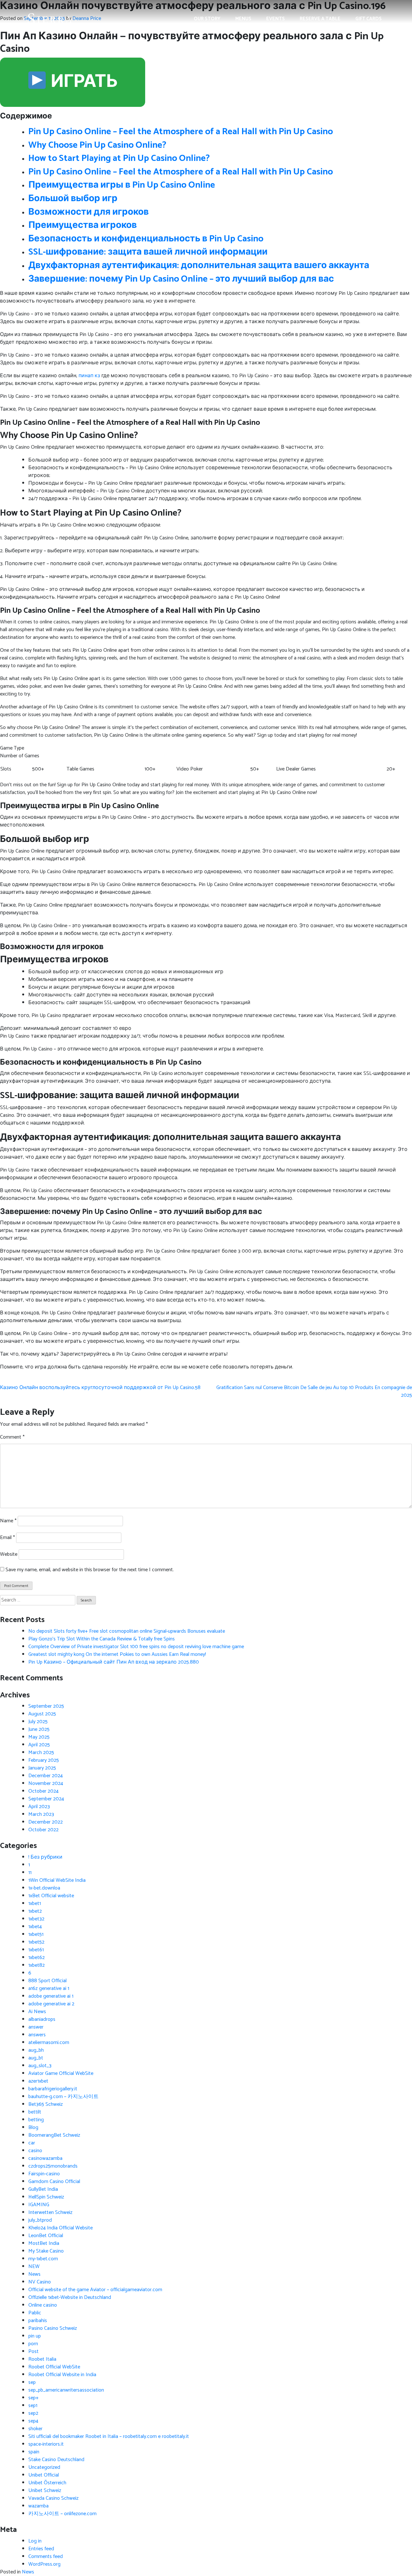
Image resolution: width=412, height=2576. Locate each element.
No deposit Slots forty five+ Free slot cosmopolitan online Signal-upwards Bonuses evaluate (127, 1631)
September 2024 (46, 1799)
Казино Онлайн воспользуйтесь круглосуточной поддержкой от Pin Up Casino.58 (100, 1388)
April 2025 (39, 1745)
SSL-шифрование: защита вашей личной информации (148, 252)
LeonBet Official (46, 2236)
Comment (12, 1437)
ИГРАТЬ (83, 82)
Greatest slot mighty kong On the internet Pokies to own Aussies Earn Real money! (117, 1654)
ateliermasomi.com (49, 2043)
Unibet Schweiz (45, 2491)
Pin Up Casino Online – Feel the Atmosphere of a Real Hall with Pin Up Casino (181, 132)
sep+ (33, 2398)
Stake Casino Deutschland (56, 2460)
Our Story (207, 19)
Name (8, 1521)
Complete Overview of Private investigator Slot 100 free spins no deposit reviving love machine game (136, 1647)
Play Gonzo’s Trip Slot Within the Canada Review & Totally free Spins (102, 1639)
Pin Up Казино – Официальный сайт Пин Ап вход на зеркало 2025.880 (114, 1662)
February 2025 (44, 1760)
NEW (34, 2267)
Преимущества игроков (83, 225)
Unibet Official (44, 2475)
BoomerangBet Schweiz (54, 2135)
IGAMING (39, 2205)
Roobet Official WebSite (54, 2367)
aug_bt (36, 2058)
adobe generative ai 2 (51, 2004)
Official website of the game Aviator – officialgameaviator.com (95, 2290)
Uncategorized (44, 2467)
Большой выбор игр (73, 199)
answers (37, 2035)
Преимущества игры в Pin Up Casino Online (122, 185)
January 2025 (42, 1768)
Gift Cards (369, 19)
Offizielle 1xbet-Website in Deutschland (70, 2297)
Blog (33, 2128)
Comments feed (46, 2557)
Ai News (37, 2012)
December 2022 (46, 1822)
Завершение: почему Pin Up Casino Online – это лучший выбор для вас (181, 279)
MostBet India (44, 2243)
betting (36, 2120)
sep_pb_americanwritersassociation (66, 2390)
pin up (35, 2336)
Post (33, 2352)
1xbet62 (37, 1958)
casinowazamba (45, 2158)
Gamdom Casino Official (54, 2182)
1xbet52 (36, 1942)
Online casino (43, 2305)
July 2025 (38, 1722)
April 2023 (39, 1807)
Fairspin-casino (44, 2174)
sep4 (33, 2421)
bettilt (35, 2112)
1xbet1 (35, 1904)
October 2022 (43, 1830)
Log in (35, 2541)
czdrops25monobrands (53, 2166)
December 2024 (46, 1776)
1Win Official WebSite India (57, 1880)
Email (7, 1538)
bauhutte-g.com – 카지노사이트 (63, 2097)
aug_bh (36, 2050)
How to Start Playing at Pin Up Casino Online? (119, 158)
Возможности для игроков (89, 212)
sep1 (33, 2406)
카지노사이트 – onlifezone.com (62, 2514)
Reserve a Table (320, 19)
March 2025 (41, 1753)
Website (9, 1554)
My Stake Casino (46, 2251)
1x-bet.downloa (44, 1888)
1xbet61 (36, 1950)
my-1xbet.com (43, 2259)
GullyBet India (43, 2189)
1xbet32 (36, 1919)
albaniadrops (42, 2019)
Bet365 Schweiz (46, 2104)
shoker (35, 2429)
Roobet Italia (42, 2359)
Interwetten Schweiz (50, 2212)
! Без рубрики (45, 1857)
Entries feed (41, 2549)
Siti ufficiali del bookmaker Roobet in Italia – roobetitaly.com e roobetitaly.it (109, 2436)
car (32, 2143)
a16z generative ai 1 (49, 1988)
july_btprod (40, 2220)
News (34, 2274)
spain (34, 2452)
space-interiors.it (46, 2444)
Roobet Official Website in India (62, 2375)
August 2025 (42, 1714)
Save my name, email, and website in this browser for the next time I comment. (90, 1570)
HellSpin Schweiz (46, 2197)
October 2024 (43, 1791)
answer (36, 2027)
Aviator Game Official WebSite (61, 2073)
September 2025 (46, 1706)
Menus (243, 19)
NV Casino (40, 2282)
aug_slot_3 (40, 2066)
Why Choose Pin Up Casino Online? (97, 145)
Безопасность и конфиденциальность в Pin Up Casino (146, 239)
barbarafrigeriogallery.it (53, 2089)
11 (30, 1873)
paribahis (38, 2321)
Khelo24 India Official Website (61, 2228)
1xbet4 (35, 1927)
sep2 (33, 2413)
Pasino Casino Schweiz (53, 2328)
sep (32, 2382)
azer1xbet (38, 2081)
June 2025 (39, 1729)
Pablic (35, 2313)
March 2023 (41, 1814)
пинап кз (89, 376)
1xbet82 (37, 1965)
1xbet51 (36, 1934)
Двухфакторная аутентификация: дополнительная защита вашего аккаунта (199, 266)
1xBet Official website (51, 1896)
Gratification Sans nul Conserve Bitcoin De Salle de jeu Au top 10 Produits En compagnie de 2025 (314, 1391)
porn (33, 2344)
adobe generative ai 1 (51, 1996)
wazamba (38, 2506)
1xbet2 (35, 1911)
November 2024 (46, 1783)
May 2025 (39, 1737)
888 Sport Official (47, 1981)
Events (276, 19)
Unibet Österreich (47, 2483)
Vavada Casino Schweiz (53, 2498)
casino (35, 2151)
